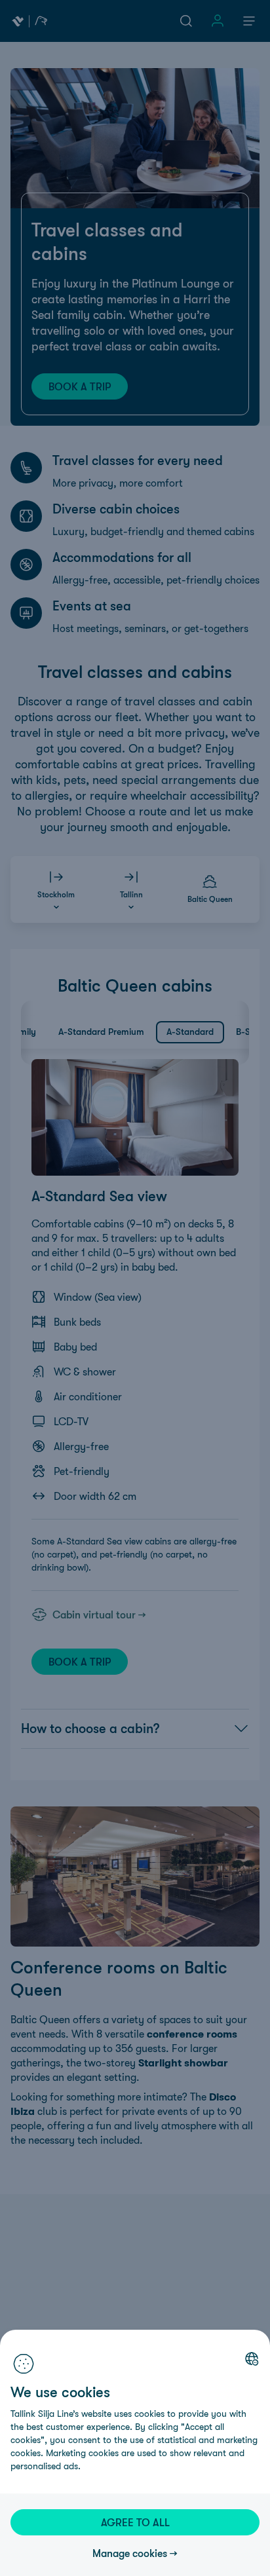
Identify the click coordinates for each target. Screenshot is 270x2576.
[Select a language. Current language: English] (252, 2359)
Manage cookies (130, 2553)
